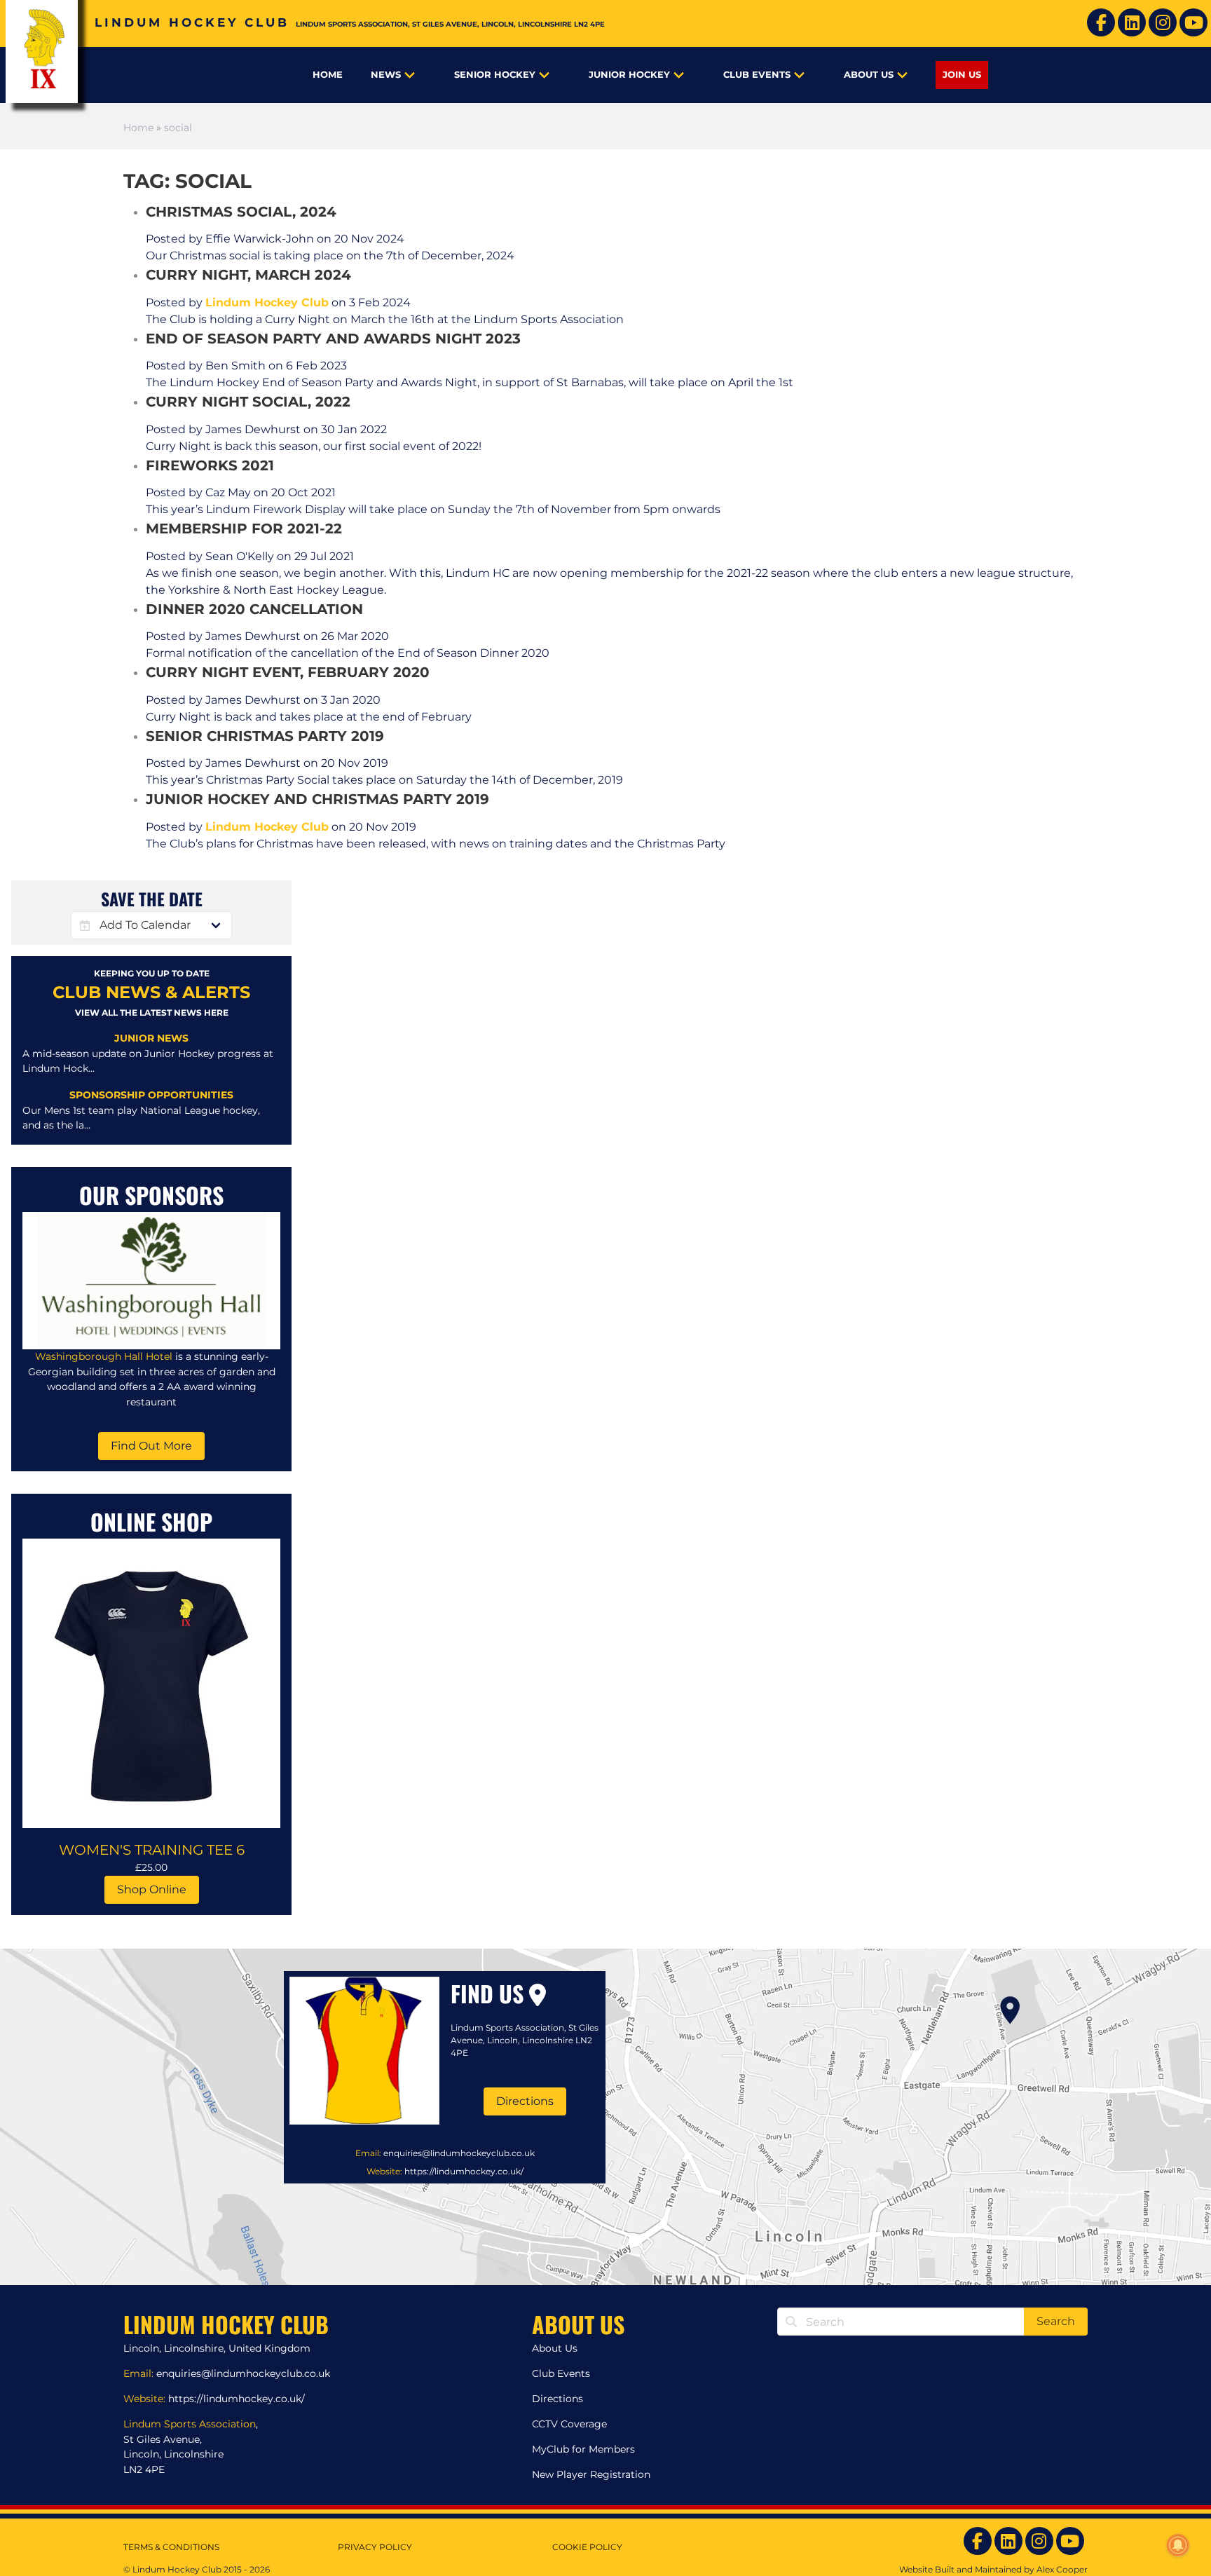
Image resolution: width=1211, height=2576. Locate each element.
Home (328, 75)
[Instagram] (1163, 22)
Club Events (757, 75)
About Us (869, 75)
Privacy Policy (375, 2547)
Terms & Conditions (171, 2547)
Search (1056, 2321)
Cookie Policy (587, 2547)
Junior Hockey (629, 75)
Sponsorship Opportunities (151, 1095)
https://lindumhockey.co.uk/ (464, 2171)
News (386, 75)
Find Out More (151, 1446)
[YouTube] (1193, 22)
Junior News (151, 1038)
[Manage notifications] (1178, 2545)
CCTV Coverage (569, 2424)
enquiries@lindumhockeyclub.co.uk (459, 2153)
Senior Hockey (495, 75)
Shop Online (152, 1889)
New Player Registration (591, 2474)
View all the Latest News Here (152, 1013)
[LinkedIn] (1132, 22)
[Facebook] (1101, 22)
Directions (525, 2101)
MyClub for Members (583, 2449)
